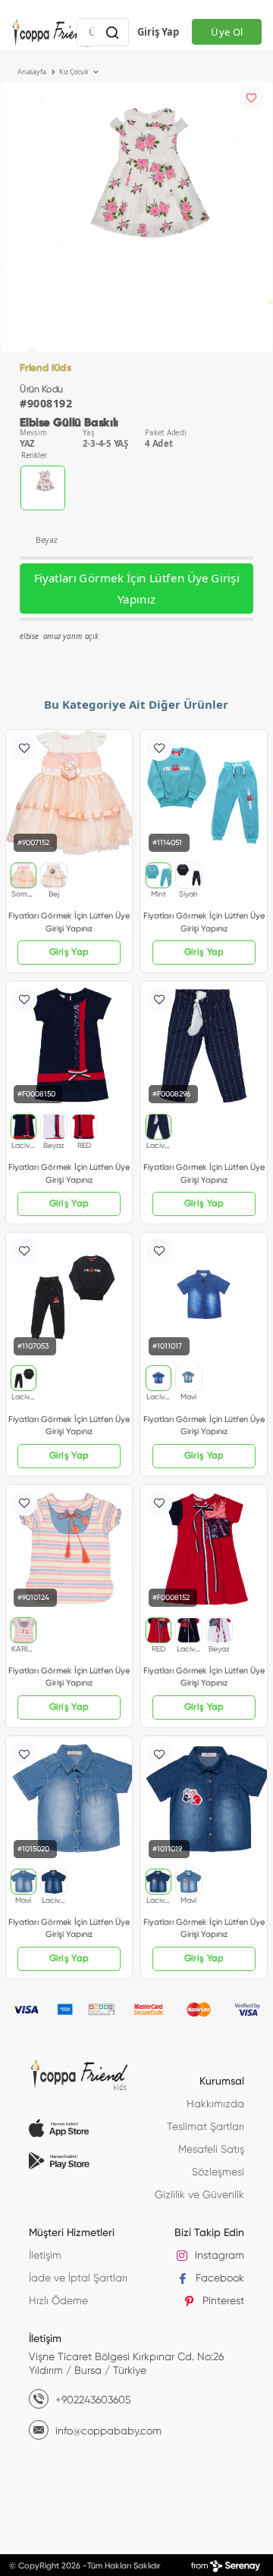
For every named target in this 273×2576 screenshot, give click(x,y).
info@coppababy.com (107, 2431)
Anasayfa (32, 72)
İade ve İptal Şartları (78, 2278)
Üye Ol (227, 32)
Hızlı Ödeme (58, 2301)
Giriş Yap (158, 32)
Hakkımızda (215, 2104)
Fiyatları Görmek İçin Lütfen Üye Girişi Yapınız (137, 589)
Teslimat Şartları (206, 2127)
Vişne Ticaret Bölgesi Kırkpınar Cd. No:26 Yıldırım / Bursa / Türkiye (126, 2364)
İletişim (45, 2256)
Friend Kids (45, 368)
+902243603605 (92, 2400)
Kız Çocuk (74, 72)
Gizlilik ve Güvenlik (199, 2195)
